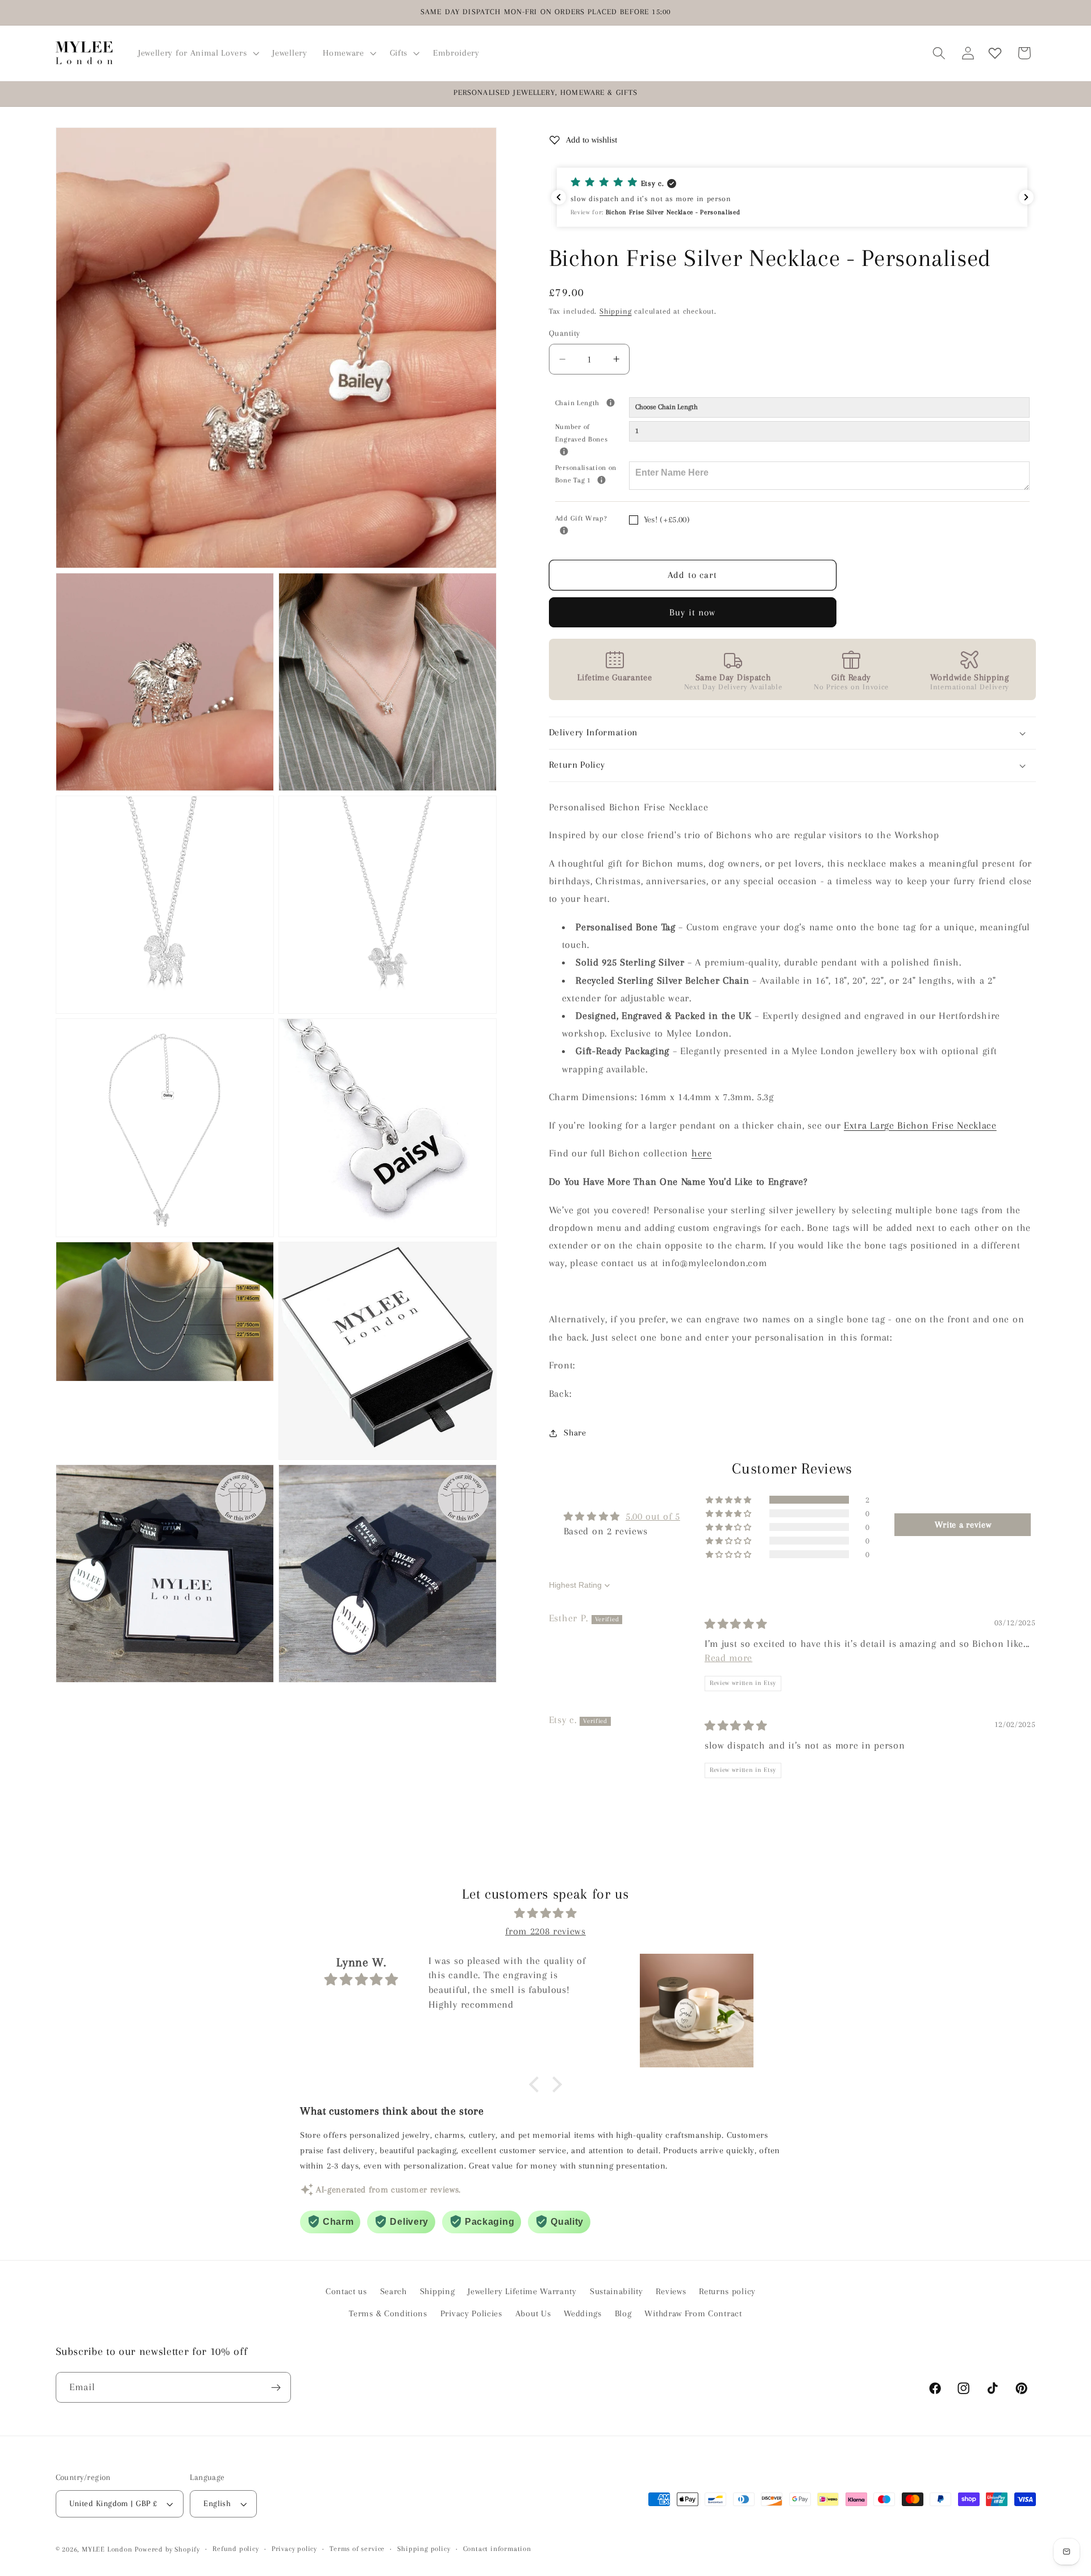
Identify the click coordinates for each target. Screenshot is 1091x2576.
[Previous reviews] (559, 197)
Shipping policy (424, 2549)
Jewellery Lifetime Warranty (522, 2292)
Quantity (565, 334)
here (702, 1154)
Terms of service (357, 2549)
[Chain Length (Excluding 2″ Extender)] (611, 403)
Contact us (346, 2292)
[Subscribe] (276, 2388)
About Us (533, 2313)
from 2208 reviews (545, 1930)
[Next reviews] (1026, 197)
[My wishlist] (995, 53)
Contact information (497, 2549)
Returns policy (727, 2292)
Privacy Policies (471, 2313)
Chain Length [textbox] (592, 402)
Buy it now (693, 612)
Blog (623, 2313)
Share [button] (575, 1433)
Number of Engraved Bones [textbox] (592, 432)
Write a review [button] (963, 1525)
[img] (736, 1624)
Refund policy (236, 2549)
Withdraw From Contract (693, 2313)
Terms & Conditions (388, 2313)
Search (393, 2292)
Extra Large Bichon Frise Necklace (920, 1125)
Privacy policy (294, 2549)
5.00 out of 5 (653, 1517)
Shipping (615, 311)
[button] (197, 53)
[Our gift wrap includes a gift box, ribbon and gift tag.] (564, 530)
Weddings (583, 2313)
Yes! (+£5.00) (667, 520)
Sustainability (617, 2292)
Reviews (671, 2292)
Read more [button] (728, 1658)
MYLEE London (107, 2549)
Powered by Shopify (167, 2549)
